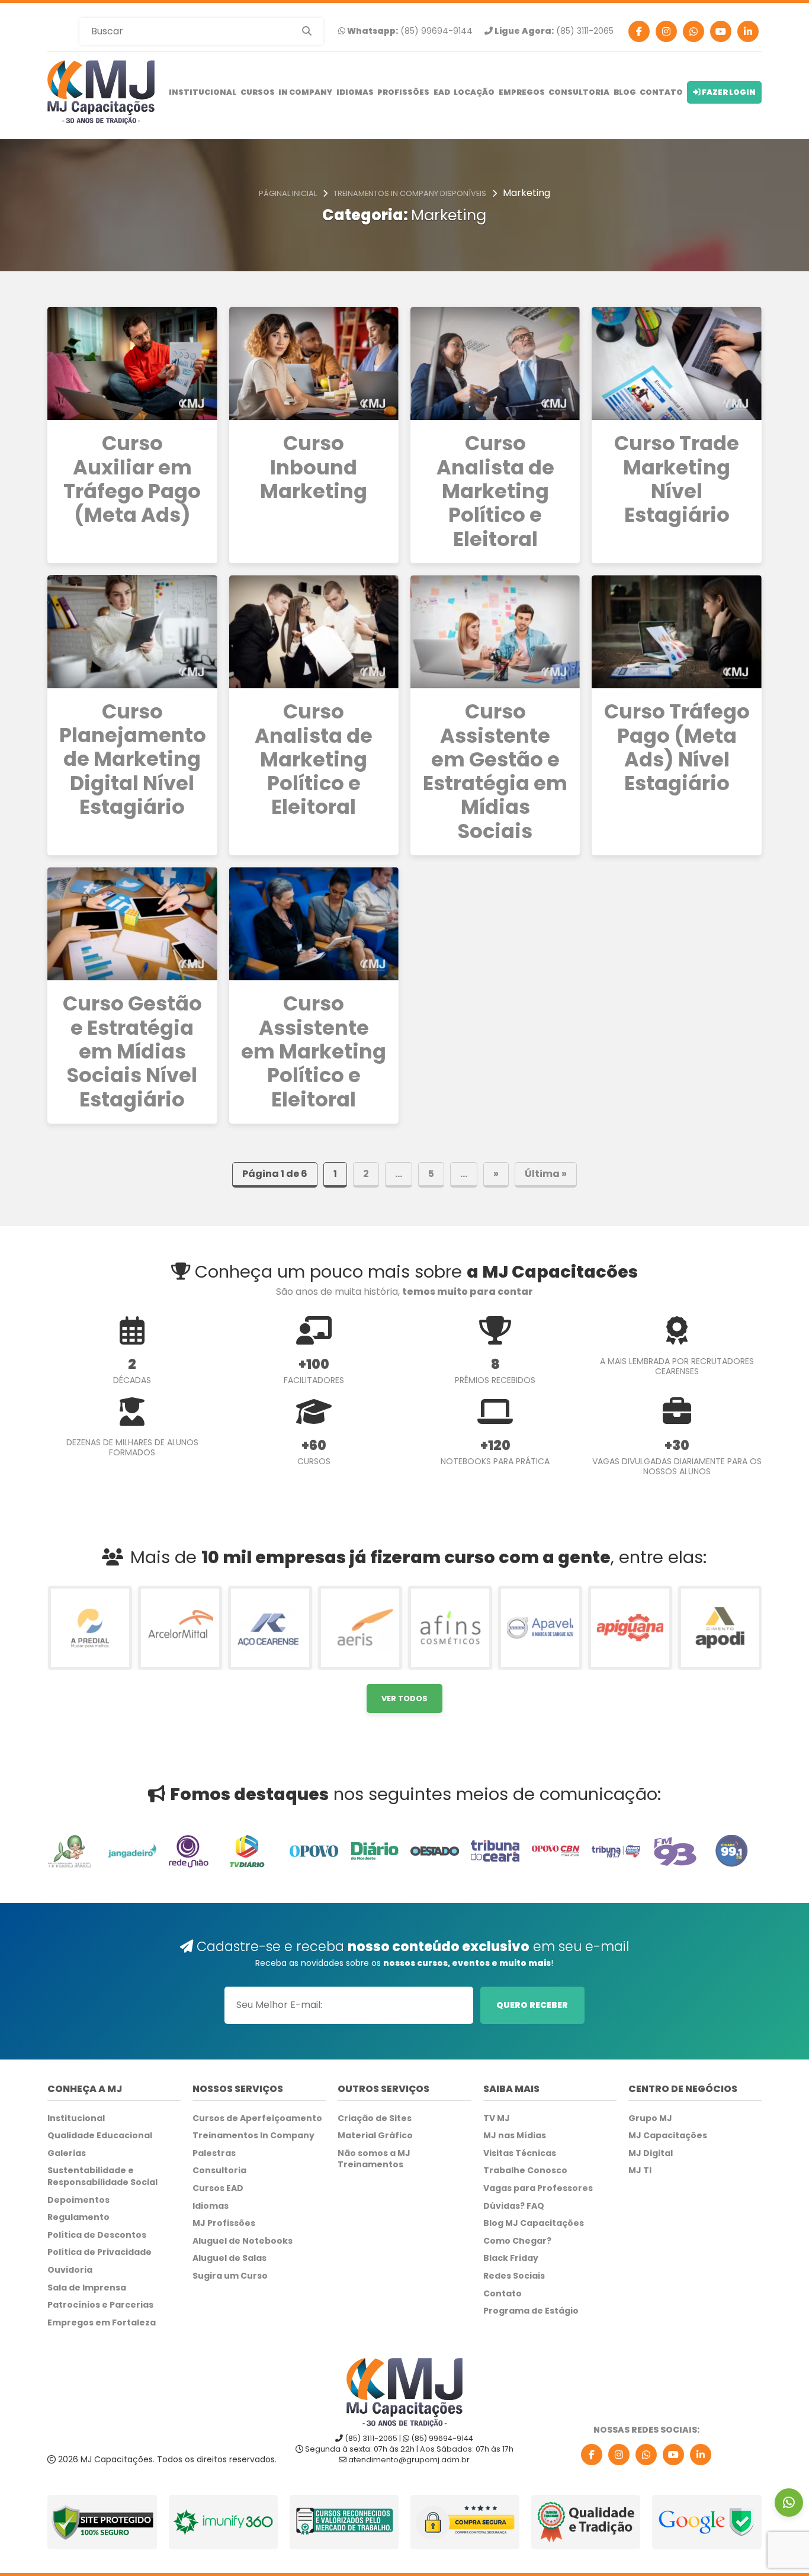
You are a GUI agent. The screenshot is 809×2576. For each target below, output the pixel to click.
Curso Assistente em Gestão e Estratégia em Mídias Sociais (495, 772)
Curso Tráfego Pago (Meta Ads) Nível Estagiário (677, 748)
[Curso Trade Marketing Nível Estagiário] (676, 363)
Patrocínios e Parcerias (100, 2305)
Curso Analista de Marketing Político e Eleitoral (495, 492)
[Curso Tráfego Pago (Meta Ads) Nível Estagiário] (676, 632)
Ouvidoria (70, 2270)
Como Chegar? (517, 2241)
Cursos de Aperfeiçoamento (257, 2118)
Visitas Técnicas (520, 2153)
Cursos (258, 92)
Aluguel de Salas (229, 2258)
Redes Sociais (514, 2276)
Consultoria (579, 92)
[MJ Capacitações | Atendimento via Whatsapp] (789, 2503)
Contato (661, 92)
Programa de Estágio (531, 2311)
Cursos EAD (218, 2188)
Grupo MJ (650, 2118)
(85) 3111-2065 (553, 31)
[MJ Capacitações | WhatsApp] (646, 2455)
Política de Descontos (97, 2235)
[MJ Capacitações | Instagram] (666, 31)
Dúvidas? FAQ (514, 2206)
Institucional (203, 92)
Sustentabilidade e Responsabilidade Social (102, 2176)
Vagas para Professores (538, 2188)
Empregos (522, 92)
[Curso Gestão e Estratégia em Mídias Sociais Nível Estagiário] (132, 924)
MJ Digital (651, 2153)
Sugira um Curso (230, 2276)
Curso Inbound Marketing (314, 468)
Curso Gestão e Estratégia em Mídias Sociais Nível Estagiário (132, 1052)
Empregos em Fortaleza (102, 2323)
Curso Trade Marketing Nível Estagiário (677, 479)
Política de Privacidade (99, 2252)
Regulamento (78, 2217)
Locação (474, 92)
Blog (625, 92)
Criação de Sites (375, 2118)
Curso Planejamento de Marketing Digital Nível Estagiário (132, 760)
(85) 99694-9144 (409, 31)
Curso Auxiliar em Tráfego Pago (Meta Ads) (132, 479)
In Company (305, 92)
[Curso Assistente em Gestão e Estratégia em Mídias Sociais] (495, 632)
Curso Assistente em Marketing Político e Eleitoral (314, 1052)
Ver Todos (404, 1698)
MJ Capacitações (668, 2136)
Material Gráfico (375, 2136)
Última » (546, 1174)
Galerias (67, 2153)
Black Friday (511, 2258)
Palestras (214, 2153)
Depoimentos (78, 2200)
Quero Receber (532, 2005)
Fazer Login (728, 92)
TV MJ (497, 2118)
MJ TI (640, 2171)
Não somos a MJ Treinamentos (374, 2159)
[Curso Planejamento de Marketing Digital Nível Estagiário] (132, 632)
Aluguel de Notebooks (243, 2241)
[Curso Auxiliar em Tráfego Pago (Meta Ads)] (132, 363)
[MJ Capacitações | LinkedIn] (701, 2455)
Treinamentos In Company (253, 2136)
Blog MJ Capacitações (534, 2223)
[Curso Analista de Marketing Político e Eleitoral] (495, 363)
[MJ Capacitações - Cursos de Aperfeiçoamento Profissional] (101, 92)
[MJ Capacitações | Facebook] (639, 31)
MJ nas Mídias (515, 2136)
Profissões (403, 92)
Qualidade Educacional (100, 2136)
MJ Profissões (224, 2223)
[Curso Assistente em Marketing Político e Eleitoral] (314, 924)
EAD (442, 92)
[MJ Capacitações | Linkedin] (748, 31)
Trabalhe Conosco (525, 2171)
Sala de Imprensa (87, 2288)
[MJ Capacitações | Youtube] (721, 31)
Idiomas (355, 92)
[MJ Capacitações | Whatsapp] (694, 31)
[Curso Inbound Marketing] (314, 363)
